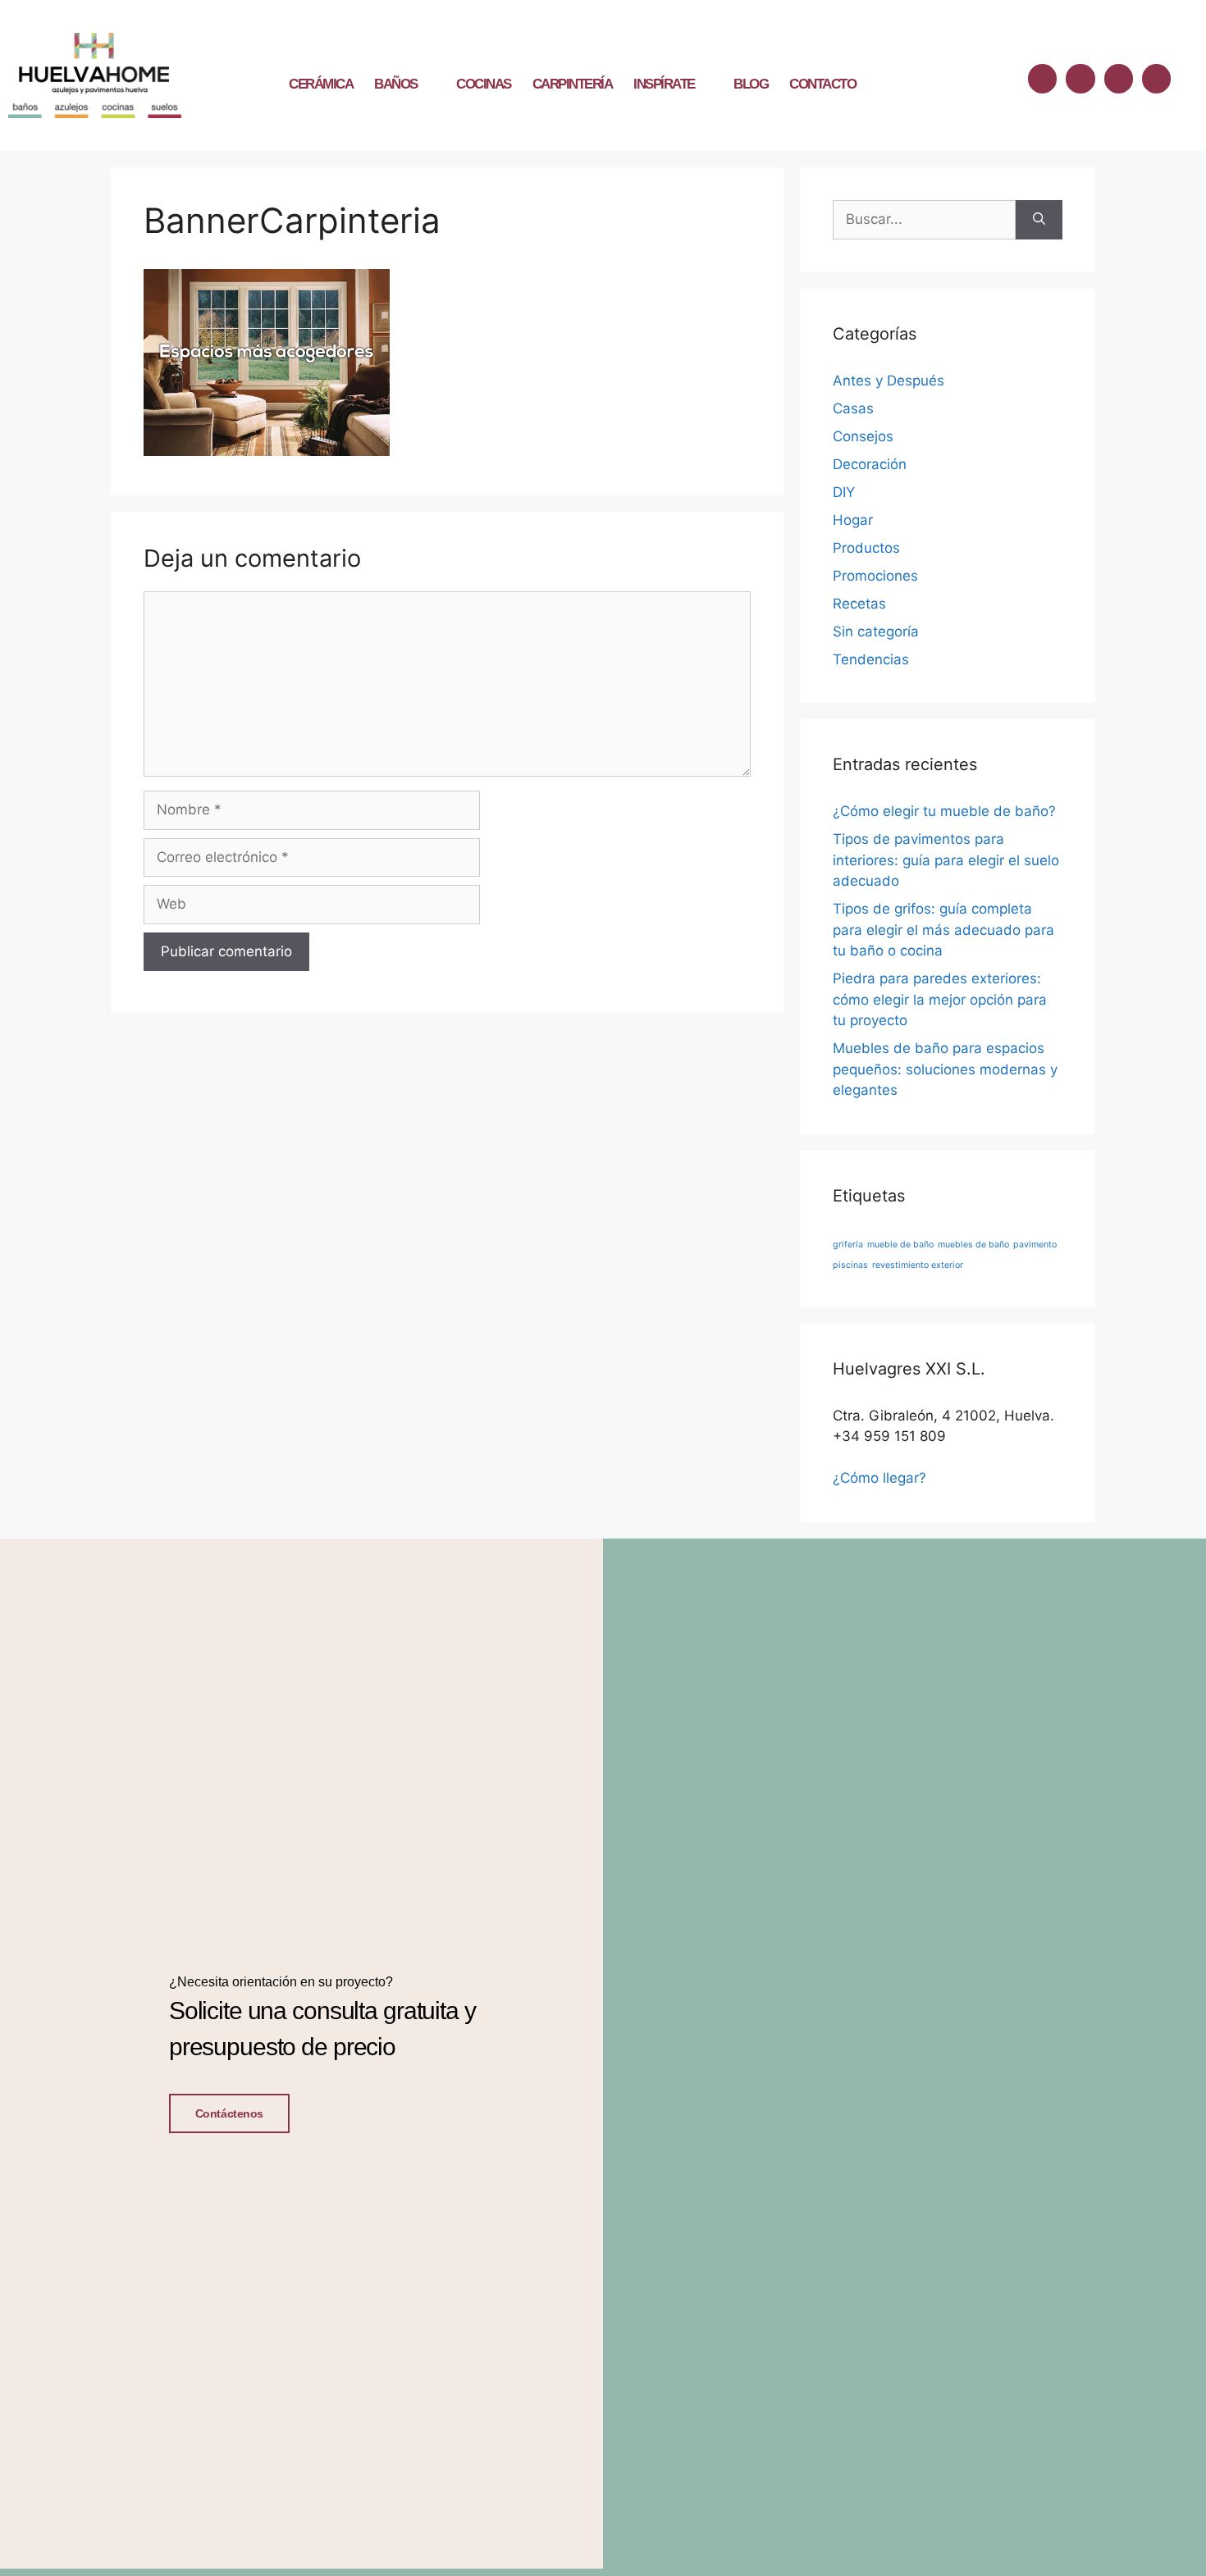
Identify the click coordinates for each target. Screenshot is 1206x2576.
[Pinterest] (1156, 78)
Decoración (870, 464)
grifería (848, 1245)
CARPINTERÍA (573, 84)
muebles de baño (973, 1245)
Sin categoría (876, 631)
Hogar (853, 520)
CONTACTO (822, 84)
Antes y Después (889, 381)
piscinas (850, 1265)
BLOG (751, 84)
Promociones (875, 576)
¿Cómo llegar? (879, 1478)
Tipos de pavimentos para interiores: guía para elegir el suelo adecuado (946, 860)
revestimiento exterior (918, 1265)
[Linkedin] (1119, 78)
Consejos (863, 436)
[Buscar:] (924, 220)
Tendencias (871, 659)
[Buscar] (1039, 220)
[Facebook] (1042, 78)
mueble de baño (900, 1245)
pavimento (1035, 1245)
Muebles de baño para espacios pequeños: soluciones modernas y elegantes (945, 1069)
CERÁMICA (321, 84)
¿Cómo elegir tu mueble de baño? (944, 811)
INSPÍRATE (664, 84)
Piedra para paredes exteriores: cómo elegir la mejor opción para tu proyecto (940, 999)
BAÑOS (396, 84)
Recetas (859, 604)
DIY (844, 492)
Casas (853, 408)
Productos (866, 548)
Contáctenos (229, 2113)
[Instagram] (1080, 78)
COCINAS (484, 84)
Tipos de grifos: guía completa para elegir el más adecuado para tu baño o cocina (943, 930)
